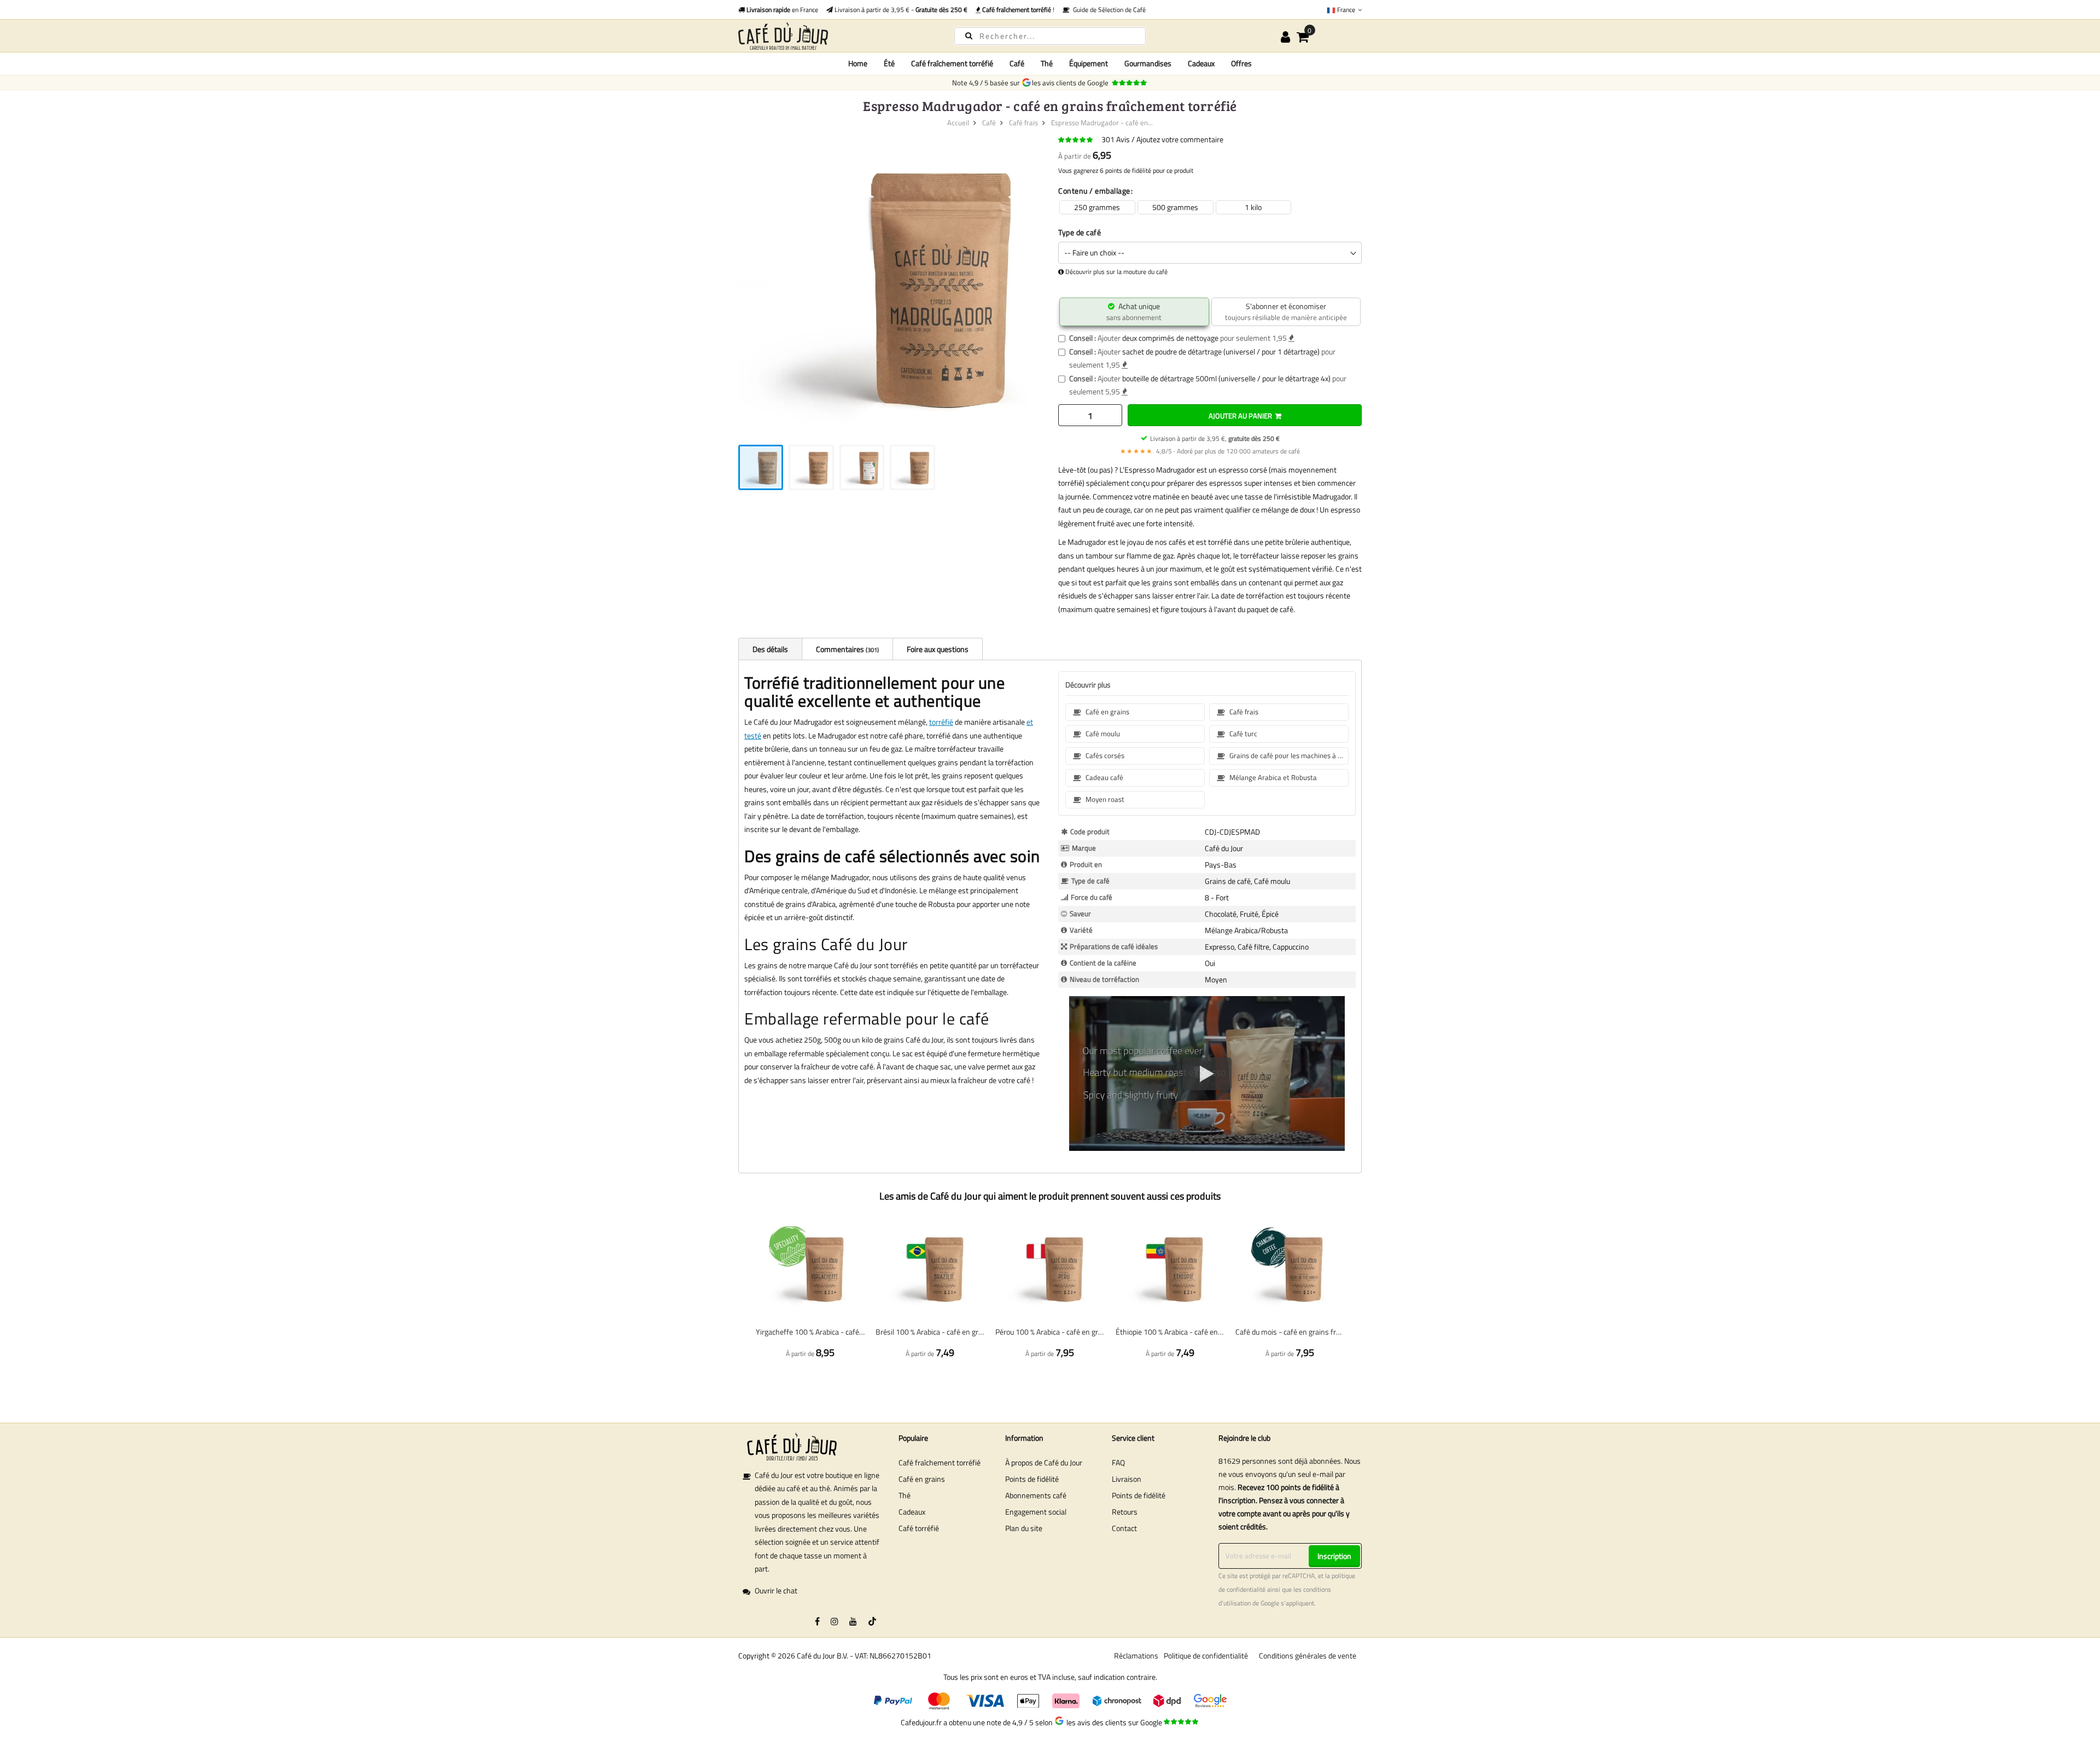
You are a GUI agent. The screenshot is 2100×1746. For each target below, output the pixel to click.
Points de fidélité (1032, 1479)
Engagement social (1036, 1512)
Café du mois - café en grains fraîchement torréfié (1290, 1332)
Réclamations (1136, 1655)
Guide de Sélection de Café (1108, 10)
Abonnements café (1036, 1495)
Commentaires (847, 649)
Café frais (1023, 123)
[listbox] (1210, 208)
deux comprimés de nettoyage (1170, 338)
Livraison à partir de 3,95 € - (900, 10)
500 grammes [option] (1175, 207)
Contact (1124, 1528)
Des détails (770, 649)
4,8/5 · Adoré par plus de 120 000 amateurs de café (1210, 451)
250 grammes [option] (1097, 207)
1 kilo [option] (1253, 207)
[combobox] (1050, 36)
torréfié (941, 722)
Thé (905, 1495)
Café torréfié (919, 1528)
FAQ (1118, 1462)
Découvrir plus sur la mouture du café (1116, 272)
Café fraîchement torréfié (940, 1462)
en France (781, 10)
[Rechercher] (969, 35)
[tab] (770, 649)
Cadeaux (912, 1512)
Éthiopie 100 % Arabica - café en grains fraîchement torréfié (1170, 1332)
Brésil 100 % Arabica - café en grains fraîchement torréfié (930, 1332)
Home (858, 63)
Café (989, 123)
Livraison (1127, 1479)
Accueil (958, 123)
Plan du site (1024, 1528)
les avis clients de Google (1072, 83)
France (1346, 10)
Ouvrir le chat (776, 1590)
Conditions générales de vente (1308, 1655)
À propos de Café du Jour (1044, 1462)
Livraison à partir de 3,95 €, (1215, 438)
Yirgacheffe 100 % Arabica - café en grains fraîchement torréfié (810, 1332)
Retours (1125, 1512)
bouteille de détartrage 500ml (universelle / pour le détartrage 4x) (1226, 378)
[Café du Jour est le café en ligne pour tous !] (837, 36)
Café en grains (922, 1479)
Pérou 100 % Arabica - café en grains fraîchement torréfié (1050, 1332)
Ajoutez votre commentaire (1180, 139)
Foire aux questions (938, 649)
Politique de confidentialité (1206, 1655)
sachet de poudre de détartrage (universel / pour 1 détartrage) (1221, 351)
